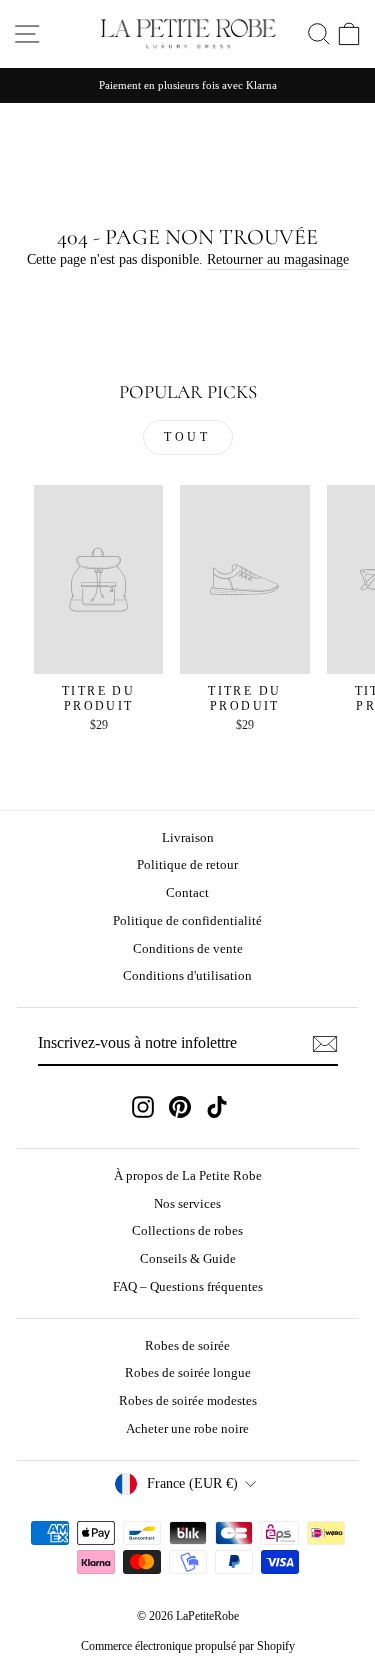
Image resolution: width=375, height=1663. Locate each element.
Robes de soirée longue (188, 1373)
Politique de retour (187, 865)
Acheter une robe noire (187, 1429)
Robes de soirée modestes (188, 1401)
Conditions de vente (188, 949)
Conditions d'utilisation (187, 976)
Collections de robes (187, 1231)
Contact (187, 893)
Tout (187, 437)
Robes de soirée (187, 1346)
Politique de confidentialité (187, 921)
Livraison (188, 838)
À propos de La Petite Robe (188, 1176)
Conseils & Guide (188, 1259)
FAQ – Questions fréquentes (188, 1287)
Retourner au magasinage (278, 259)
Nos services (187, 1204)
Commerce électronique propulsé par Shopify (188, 1646)
